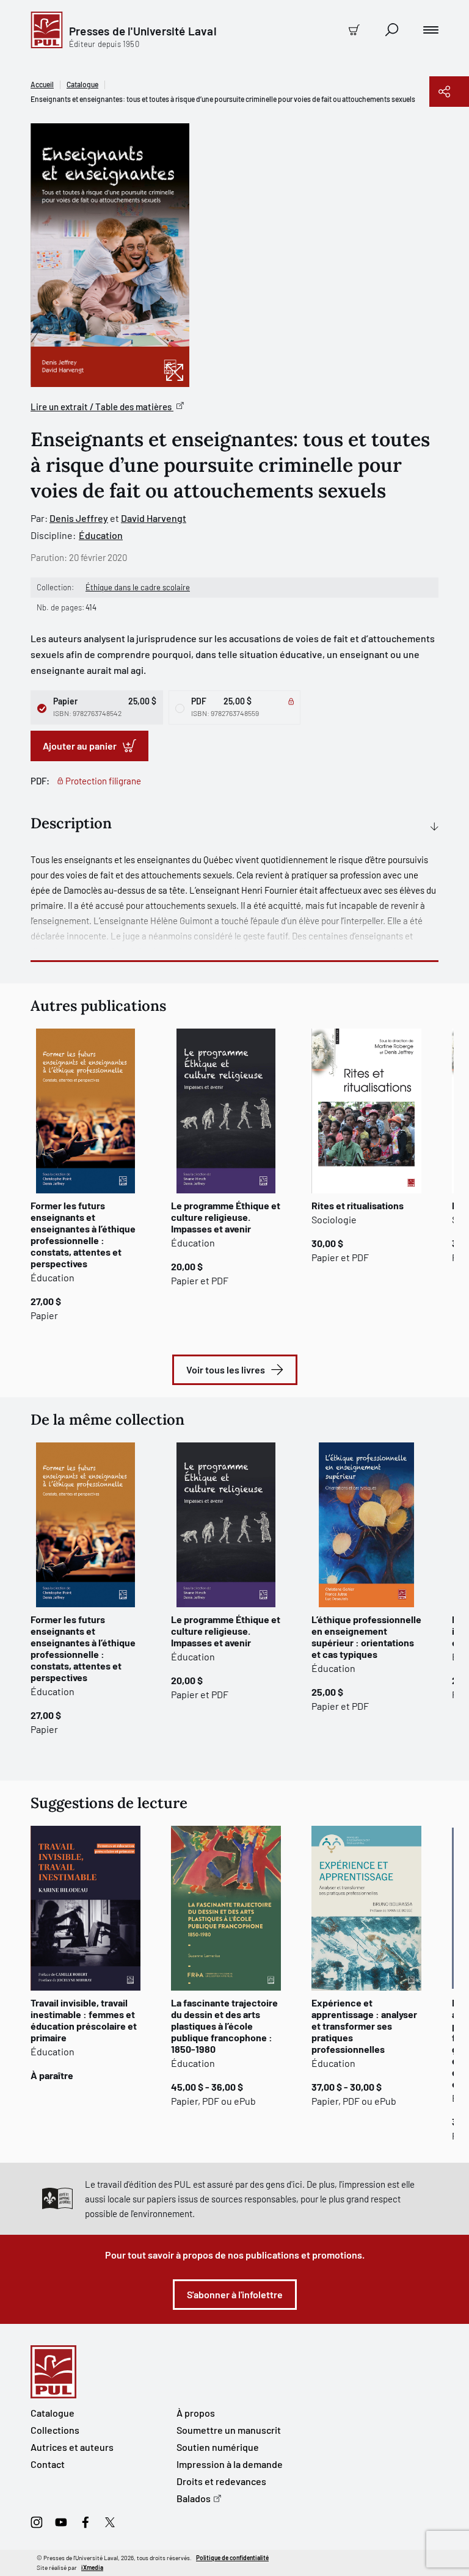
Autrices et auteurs (72, 2447)
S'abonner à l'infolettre (235, 2294)
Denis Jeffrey (79, 518)
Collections (55, 2430)
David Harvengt (154, 518)
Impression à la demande (230, 2464)
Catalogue (82, 84)
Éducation (101, 535)
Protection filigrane (103, 781)
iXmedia (92, 2567)
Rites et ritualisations (358, 1205)
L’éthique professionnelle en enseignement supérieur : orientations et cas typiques (366, 1637)
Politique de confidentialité (232, 2558)
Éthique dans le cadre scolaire (138, 587)
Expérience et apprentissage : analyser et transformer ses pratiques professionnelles (364, 2026)
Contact (48, 2464)
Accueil (42, 84)
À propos (196, 2413)
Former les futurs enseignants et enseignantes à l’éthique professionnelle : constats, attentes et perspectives (83, 1234)
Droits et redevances (221, 2481)
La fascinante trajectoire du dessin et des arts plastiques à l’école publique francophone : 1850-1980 (224, 2026)
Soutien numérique (218, 2447)
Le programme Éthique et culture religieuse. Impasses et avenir (226, 1217)
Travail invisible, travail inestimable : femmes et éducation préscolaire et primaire (84, 2020)
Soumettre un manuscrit (229, 2430)
